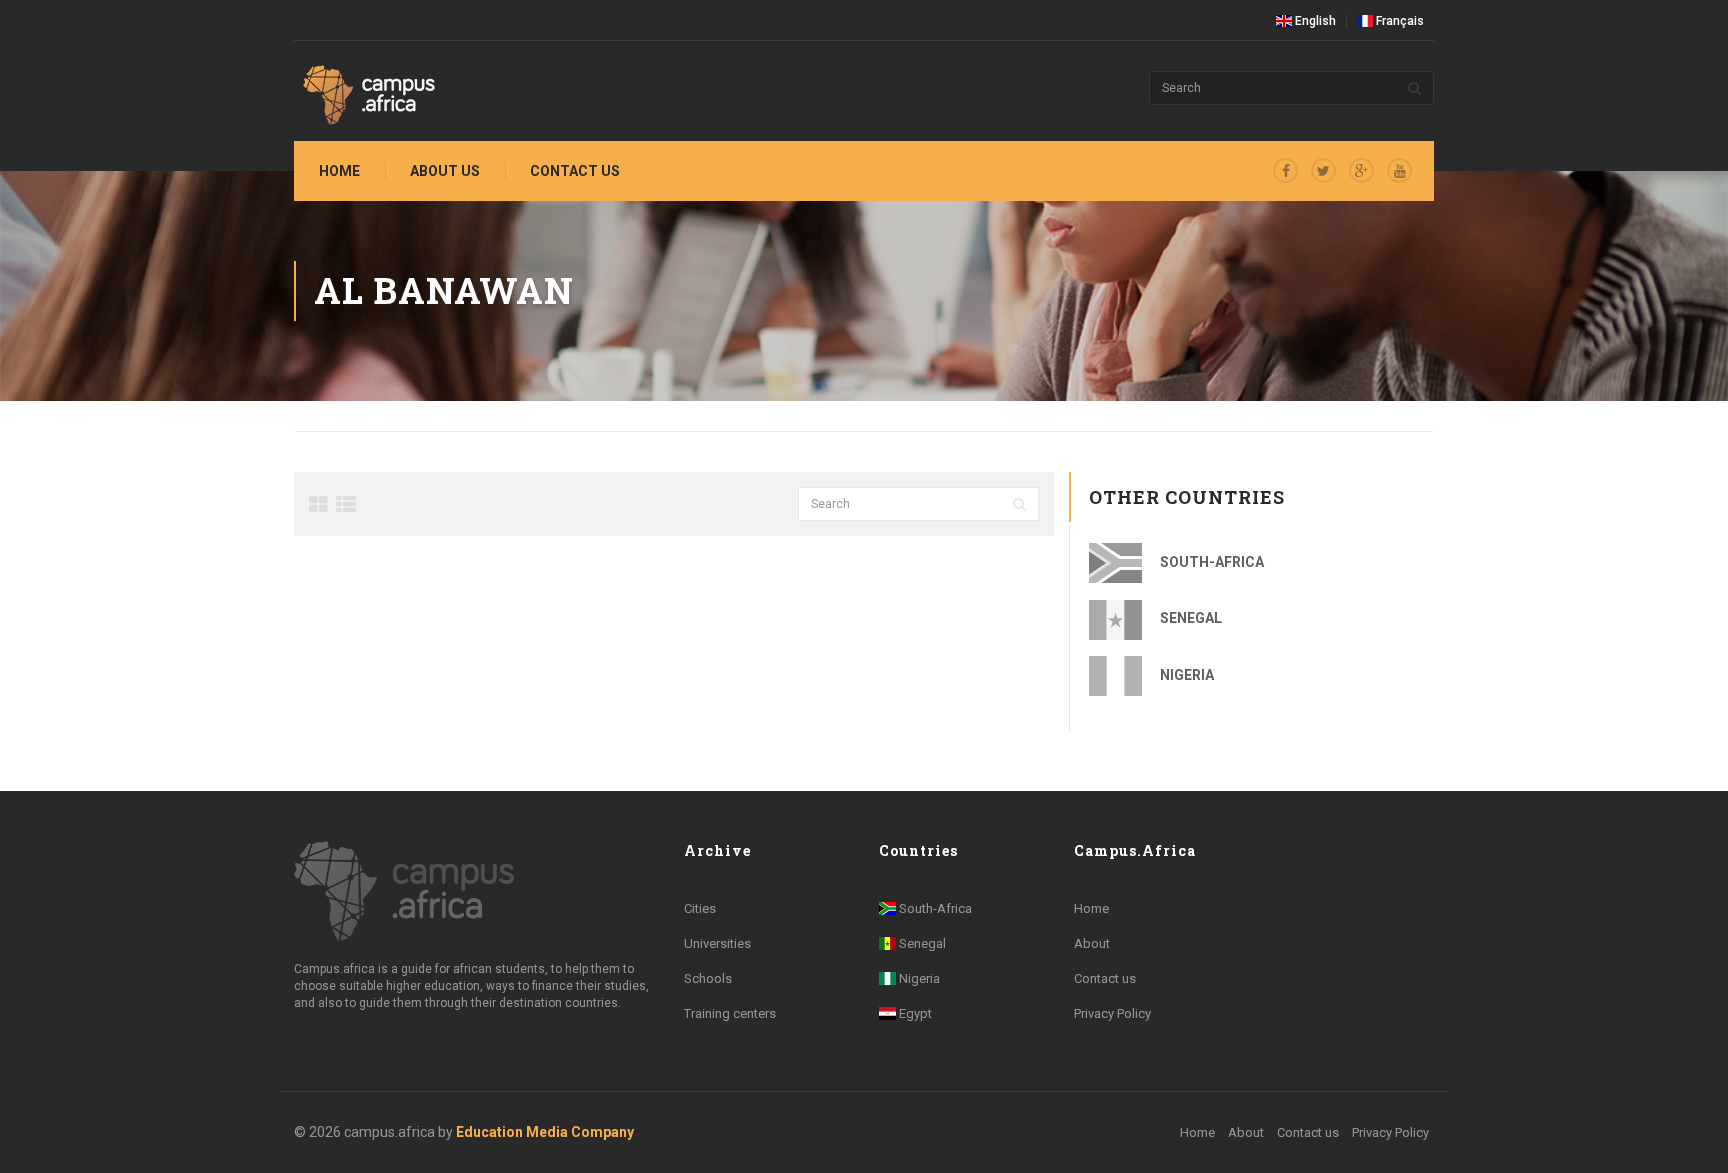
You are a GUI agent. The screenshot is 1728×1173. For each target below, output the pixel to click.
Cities (700, 908)
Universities (717, 943)
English (1314, 21)
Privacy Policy (1112, 1013)
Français (1398, 21)
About (1092, 943)
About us (445, 171)
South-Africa (1210, 562)
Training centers (730, 1013)
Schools (708, 978)
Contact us (575, 171)
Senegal (1189, 618)
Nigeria (1185, 675)
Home (339, 171)
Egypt (914, 1013)
